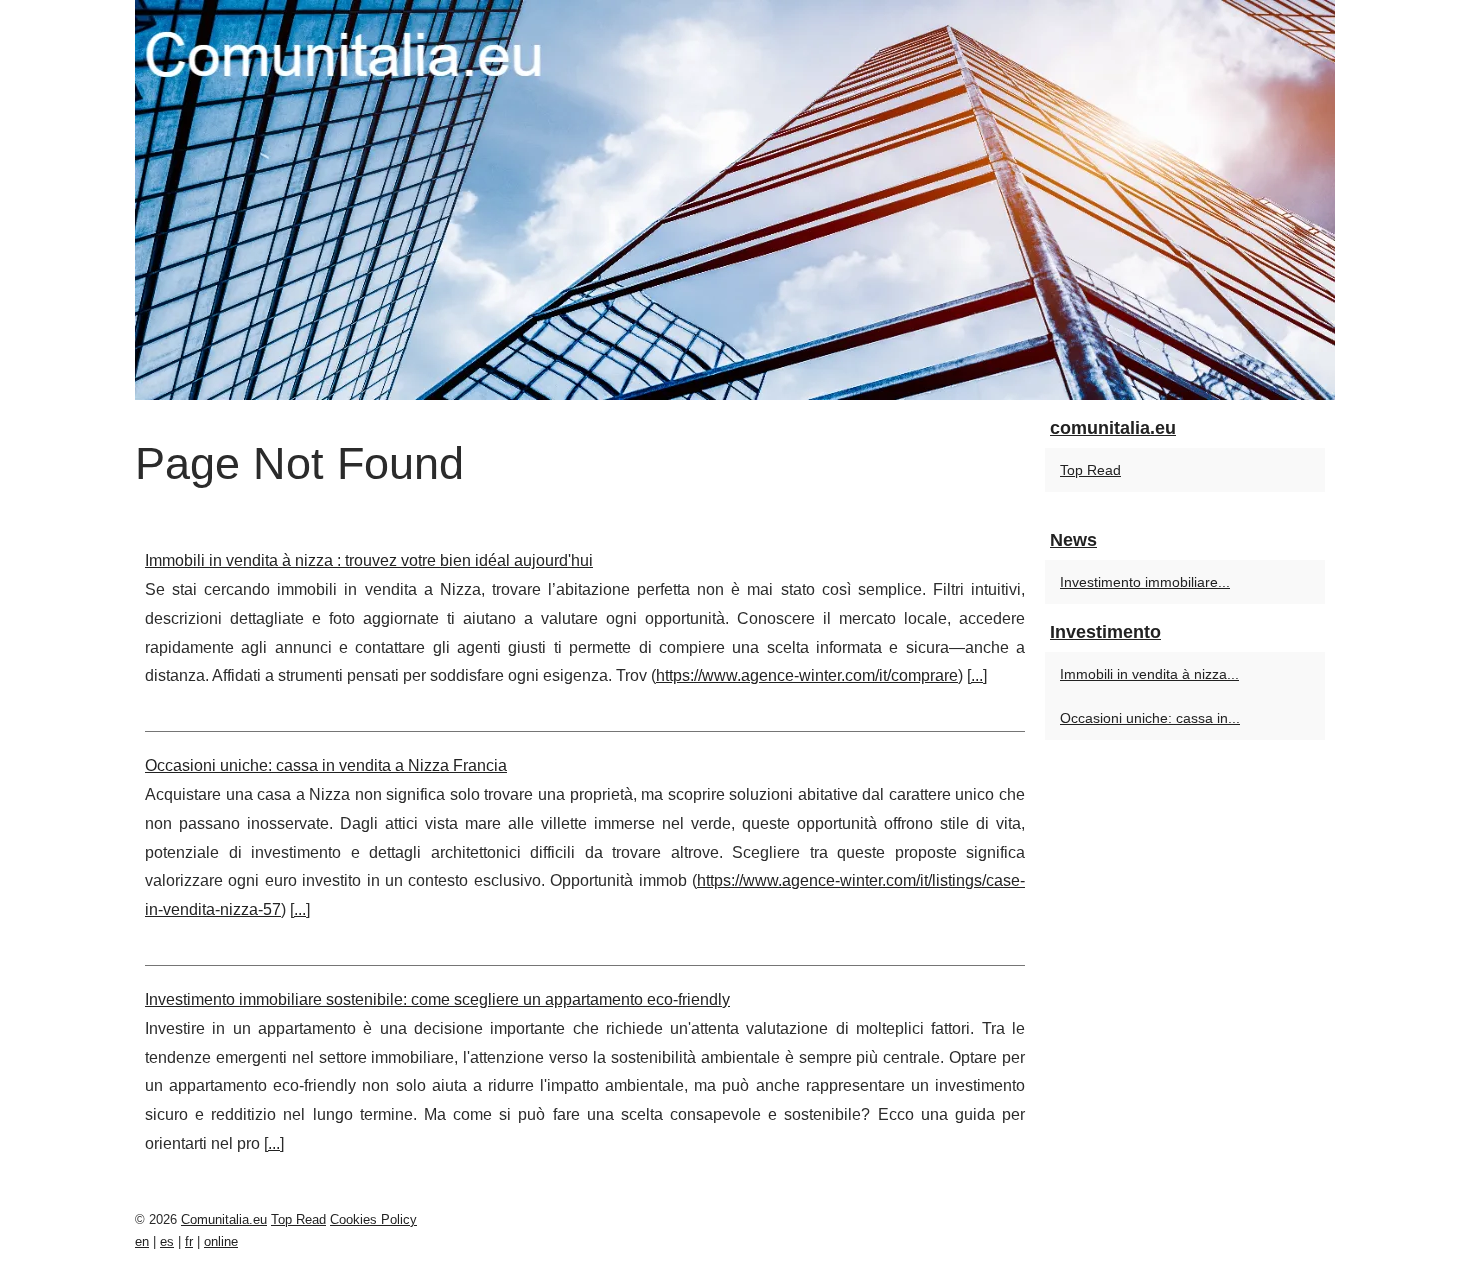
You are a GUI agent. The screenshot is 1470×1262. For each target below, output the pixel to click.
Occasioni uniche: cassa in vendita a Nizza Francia (326, 765)
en (142, 1241)
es (167, 1241)
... (977, 675)
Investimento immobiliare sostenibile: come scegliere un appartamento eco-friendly (437, 999)
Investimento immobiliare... (1145, 582)
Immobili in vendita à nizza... (1149, 674)
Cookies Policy (373, 1219)
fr (189, 1241)
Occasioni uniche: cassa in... (1150, 718)
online (221, 1241)
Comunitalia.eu (224, 1219)
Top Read (1090, 470)
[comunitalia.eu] (735, 200)
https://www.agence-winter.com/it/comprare (807, 675)
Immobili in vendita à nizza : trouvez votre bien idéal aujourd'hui (369, 560)
